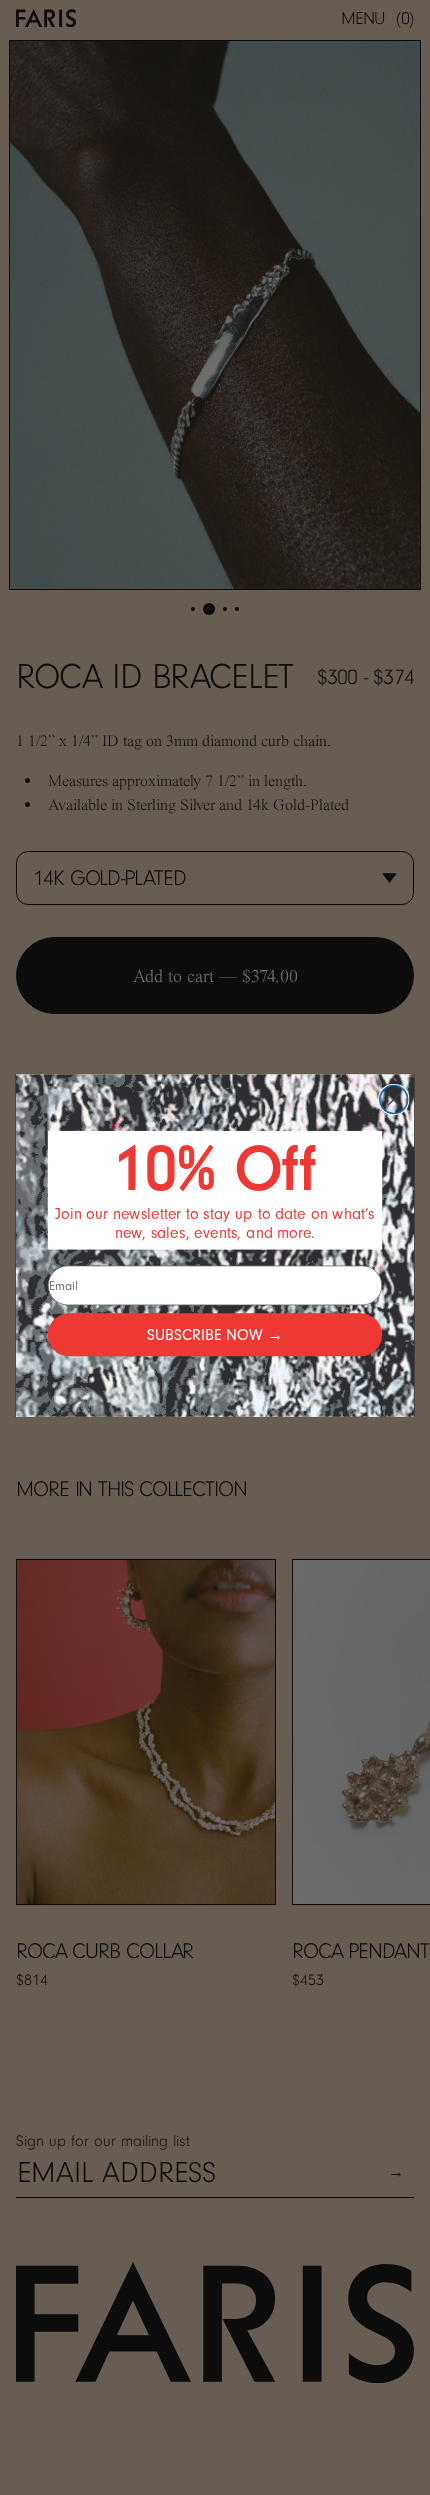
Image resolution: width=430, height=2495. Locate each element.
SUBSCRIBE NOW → (215, 1334)
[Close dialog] (394, 1099)
